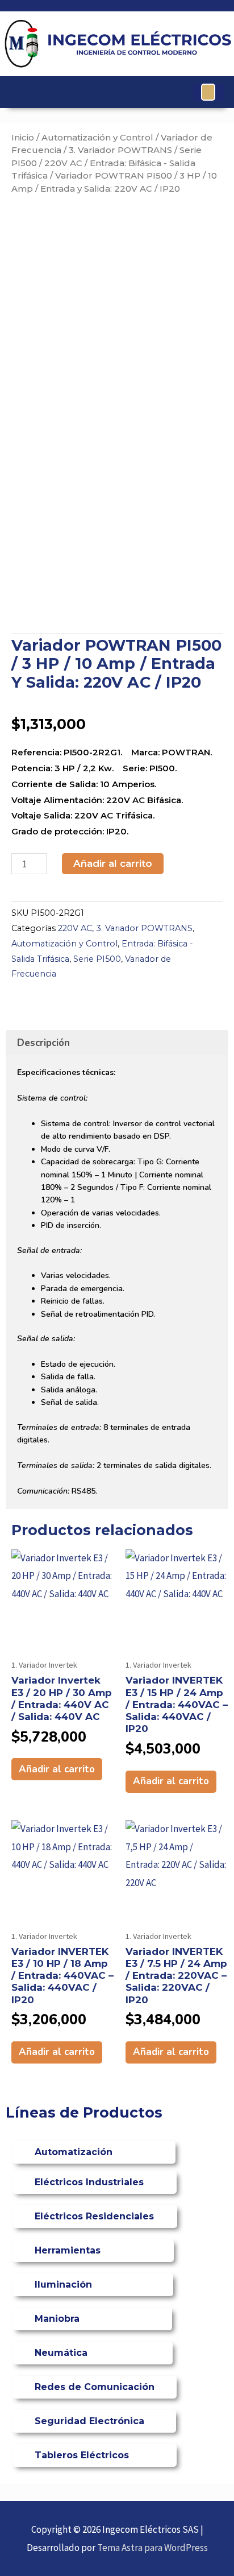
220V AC (63, 163)
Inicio (23, 137)
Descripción (43, 1043)
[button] (208, 92)
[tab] (117, 1043)
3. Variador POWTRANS (120, 150)
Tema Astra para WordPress (152, 2548)
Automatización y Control (97, 137)
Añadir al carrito (113, 863)
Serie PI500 (97, 959)
